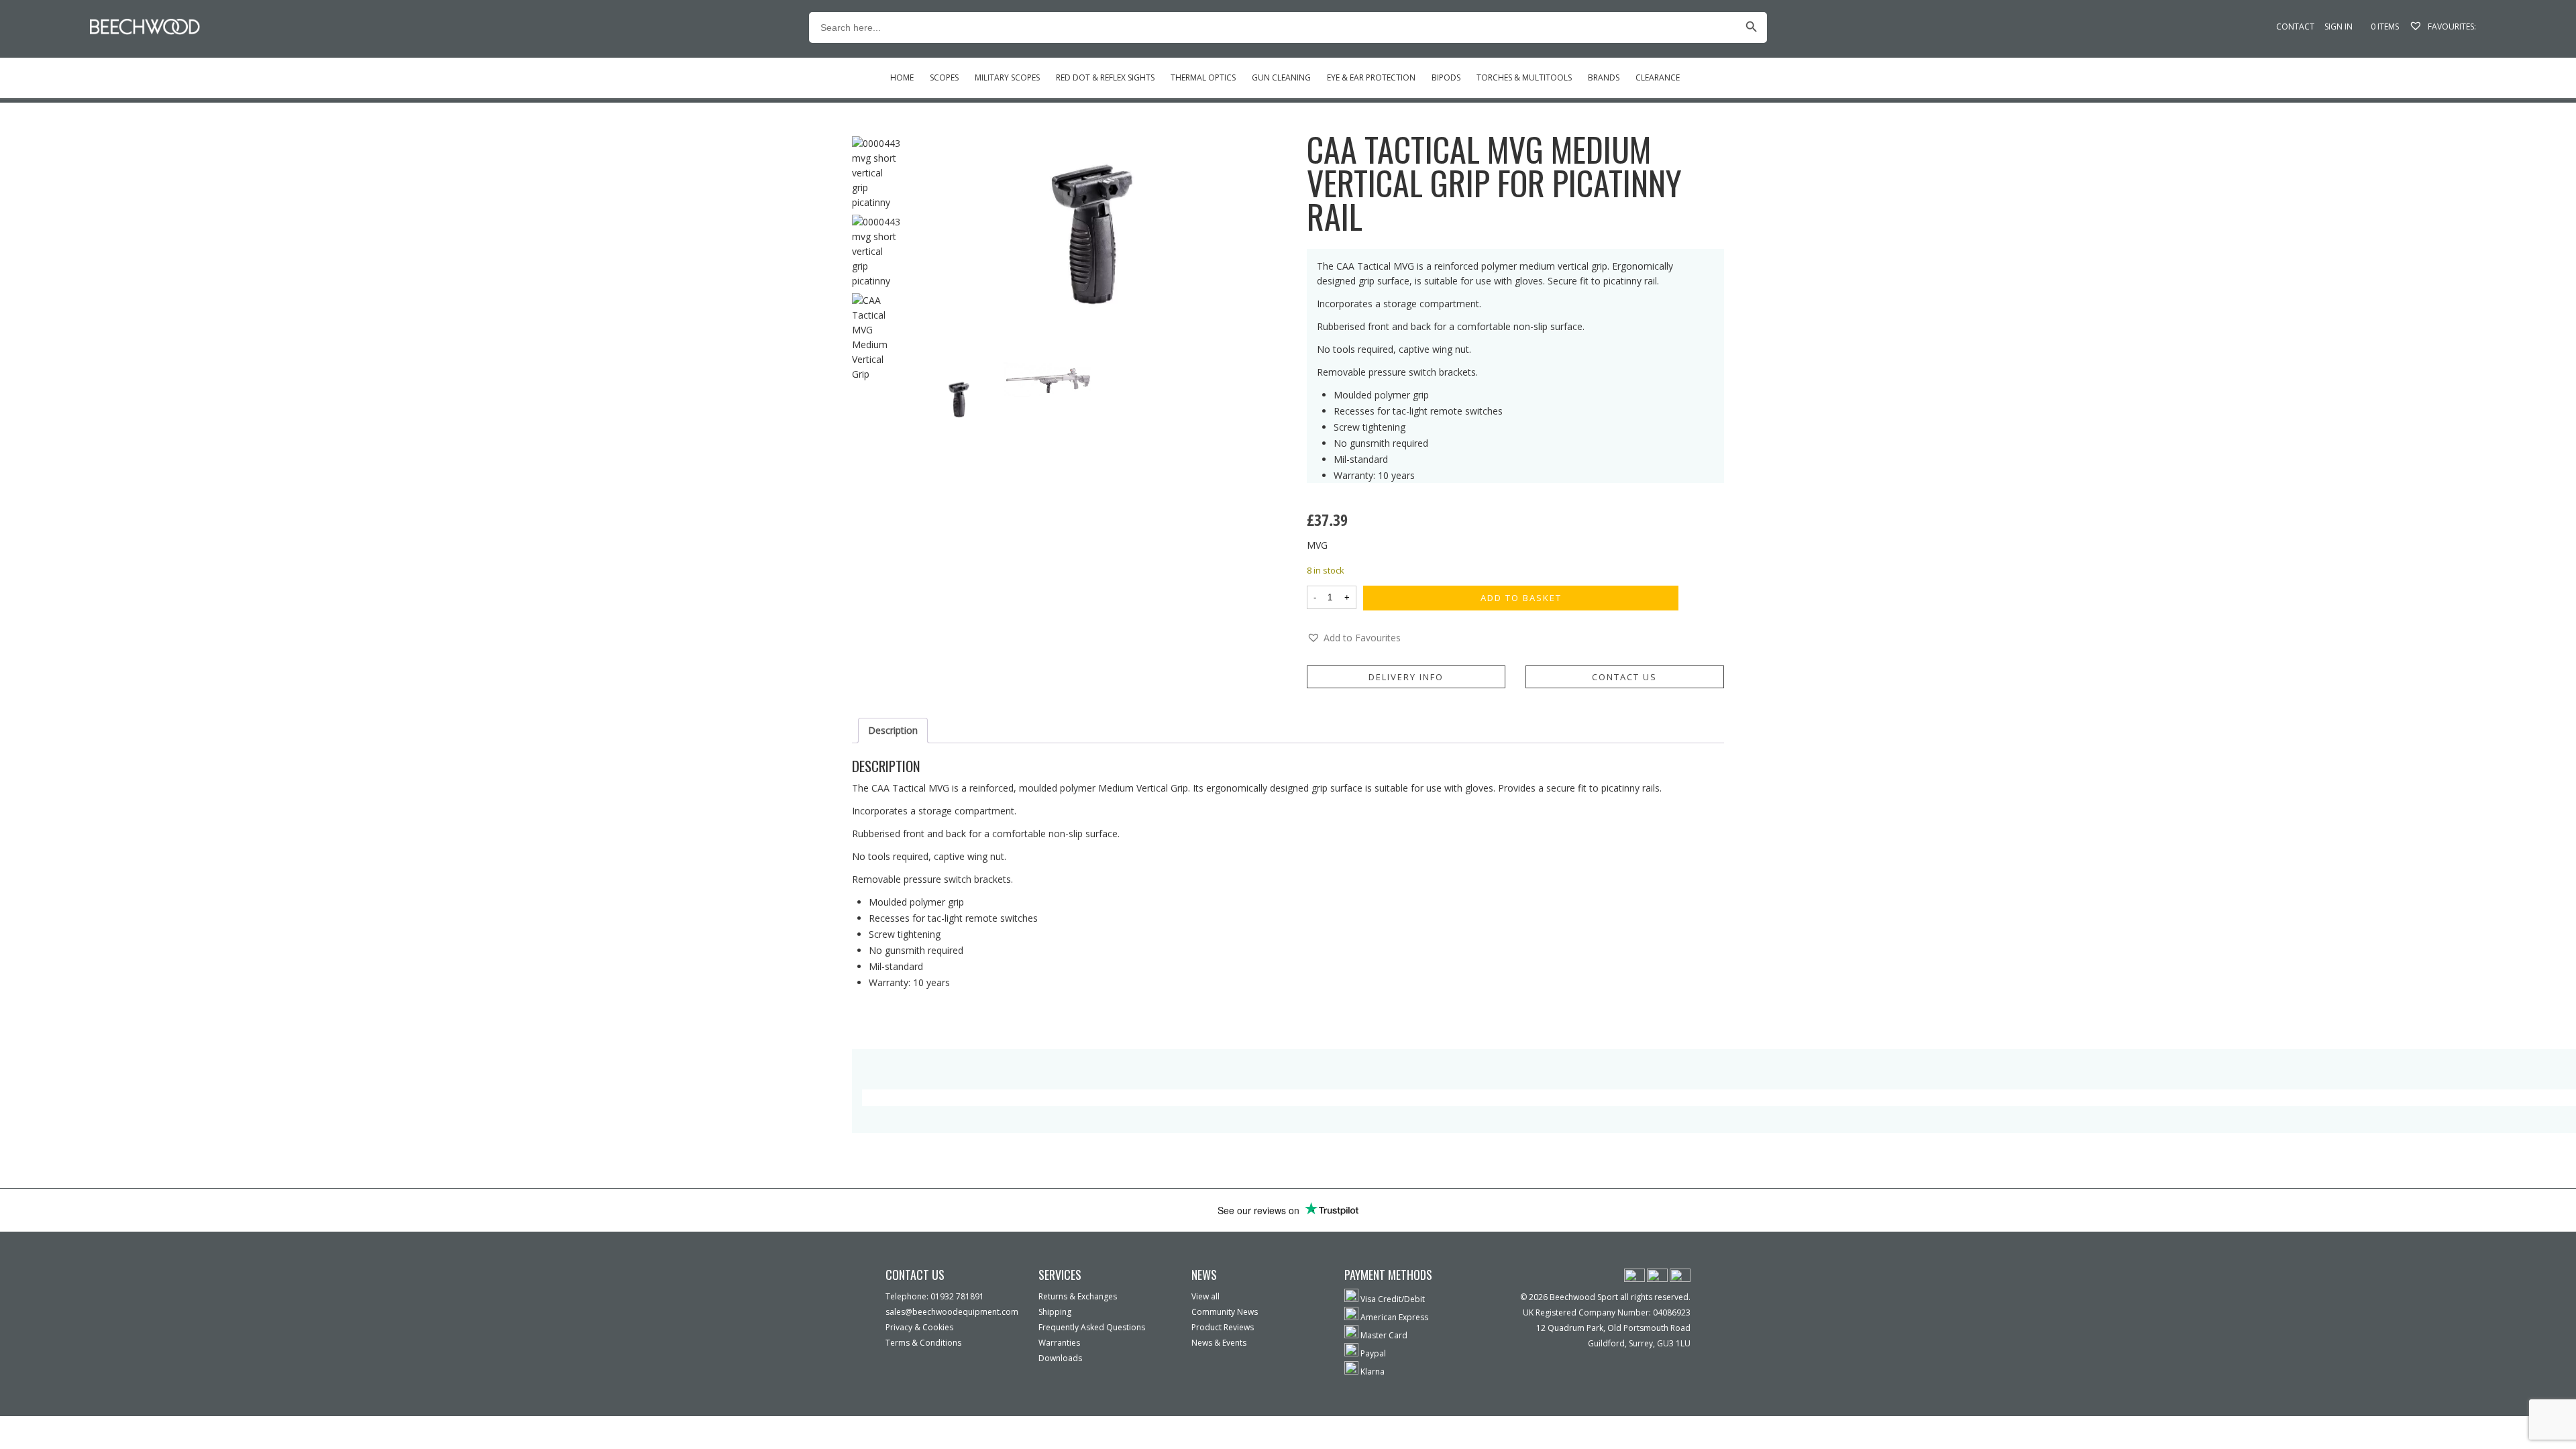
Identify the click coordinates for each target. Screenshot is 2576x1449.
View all (1205, 1296)
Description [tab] (893, 730)
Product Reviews (1223, 1327)
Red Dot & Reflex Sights (1105, 77)
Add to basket (1521, 598)
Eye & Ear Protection (1371, 77)
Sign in (2339, 26)
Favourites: (2451, 26)
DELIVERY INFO (1406, 677)
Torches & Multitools (1524, 77)
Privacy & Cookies (919, 1327)
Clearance (1658, 77)
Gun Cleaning (1281, 77)
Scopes (944, 77)
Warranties (1059, 1343)
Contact (2295, 26)
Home (902, 77)
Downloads (1060, 1358)
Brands (1604, 77)
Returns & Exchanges (1078, 1296)
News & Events (1219, 1343)
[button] (1354, 638)
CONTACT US (1624, 677)
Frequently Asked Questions (1092, 1327)
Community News (1225, 1312)
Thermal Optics (1203, 77)
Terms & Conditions (923, 1343)
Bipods (1446, 77)
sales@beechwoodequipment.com (952, 1312)
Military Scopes (1007, 77)
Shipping (1055, 1312)
